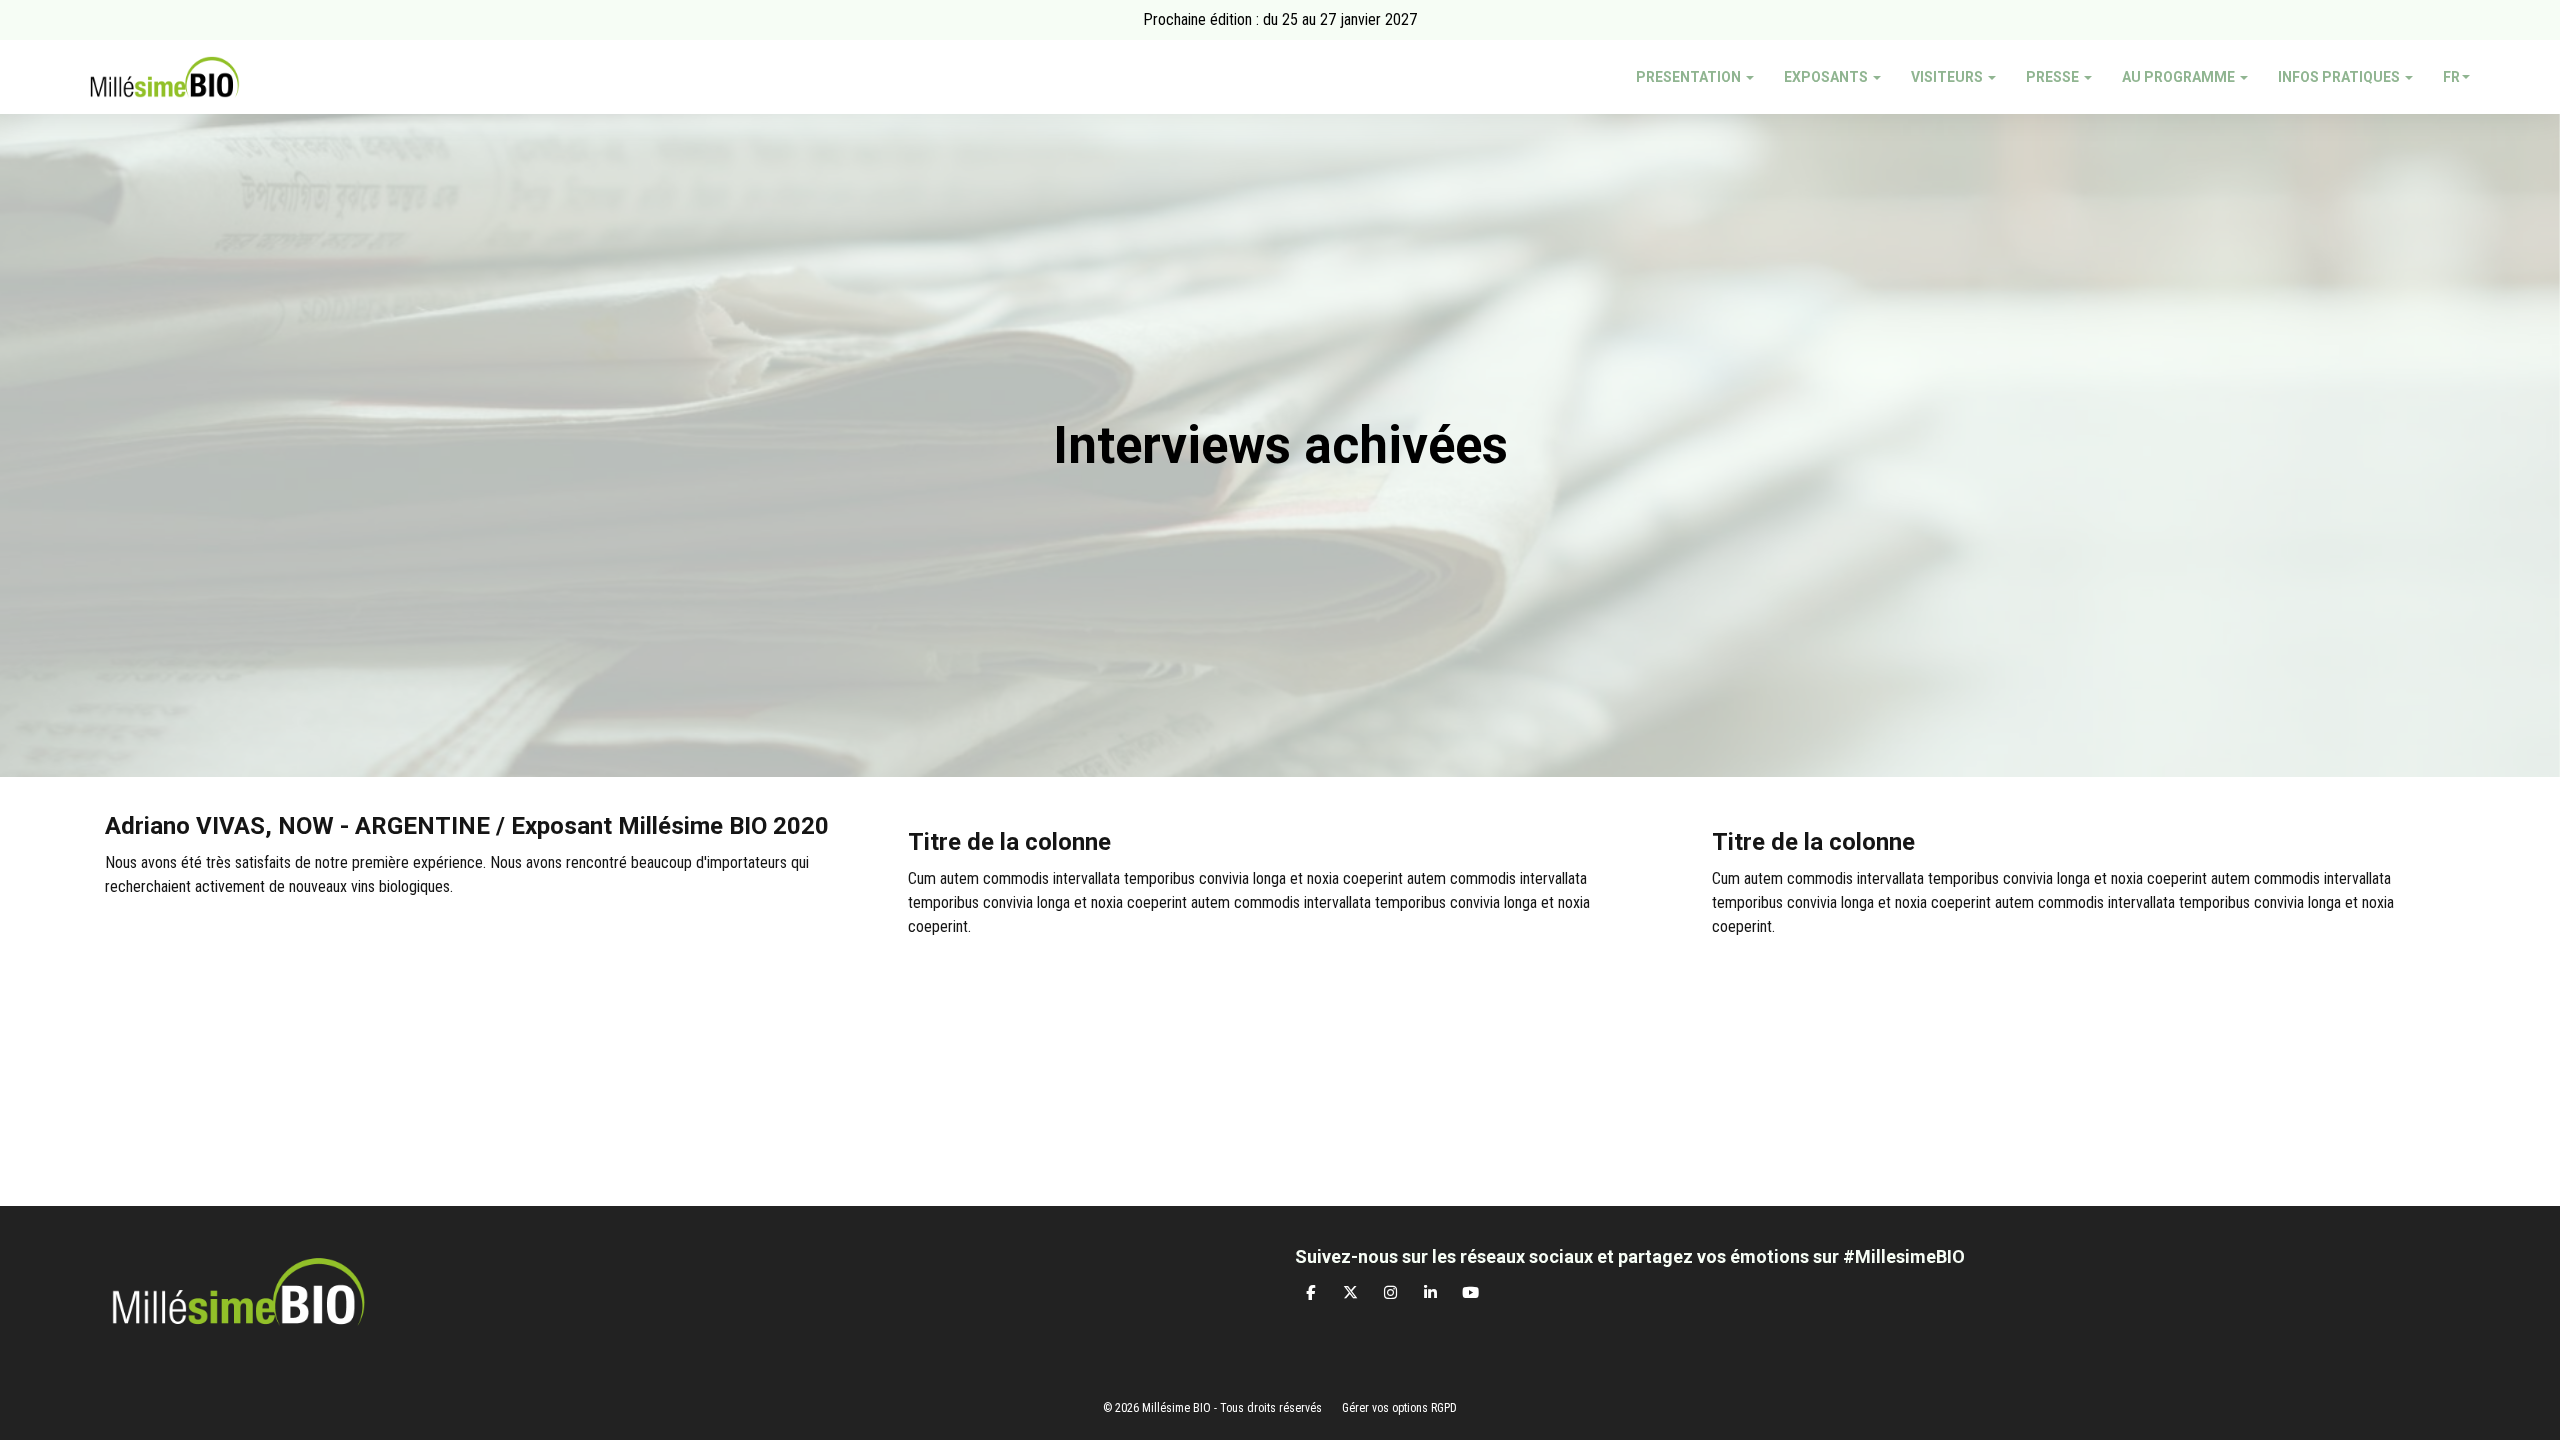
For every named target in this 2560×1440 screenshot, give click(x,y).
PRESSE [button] (2054, 77)
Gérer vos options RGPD (1399, 1408)
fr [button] (2451, 77)
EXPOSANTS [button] (1827, 77)
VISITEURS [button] (1948, 77)
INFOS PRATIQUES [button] (2340, 77)
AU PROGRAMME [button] (2180, 77)
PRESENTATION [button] (1690, 77)
